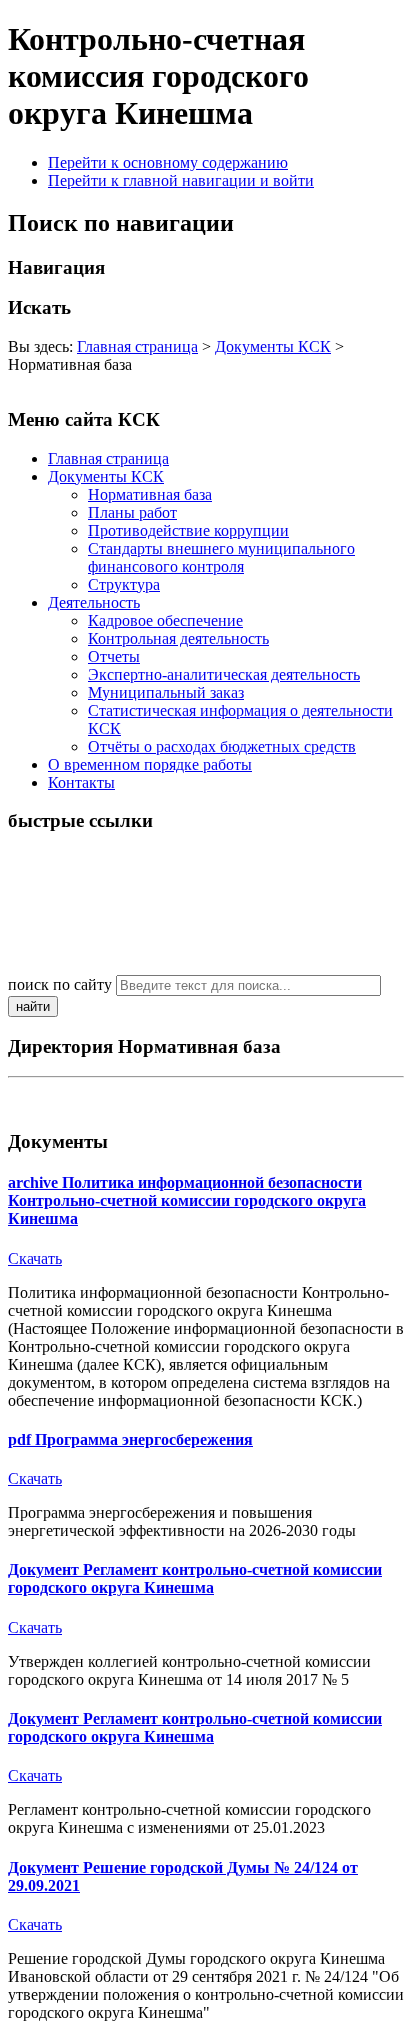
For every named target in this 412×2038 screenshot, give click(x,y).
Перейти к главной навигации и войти (181, 180)
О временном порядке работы (150, 764)
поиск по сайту (60, 984)
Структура (124, 584)
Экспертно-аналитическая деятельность (224, 674)
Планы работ (132, 512)
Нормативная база (150, 494)
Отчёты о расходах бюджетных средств (222, 746)
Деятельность (94, 602)
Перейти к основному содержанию (168, 162)
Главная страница (137, 346)
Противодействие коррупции (188, 530)
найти (33, 1006)
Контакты (81, 782)
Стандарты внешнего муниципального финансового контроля (221, 557)
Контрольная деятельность (178, 638)
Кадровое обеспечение (165, 620)
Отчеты (114, 656)
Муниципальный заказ (166, 692)
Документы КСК (273, 346)
